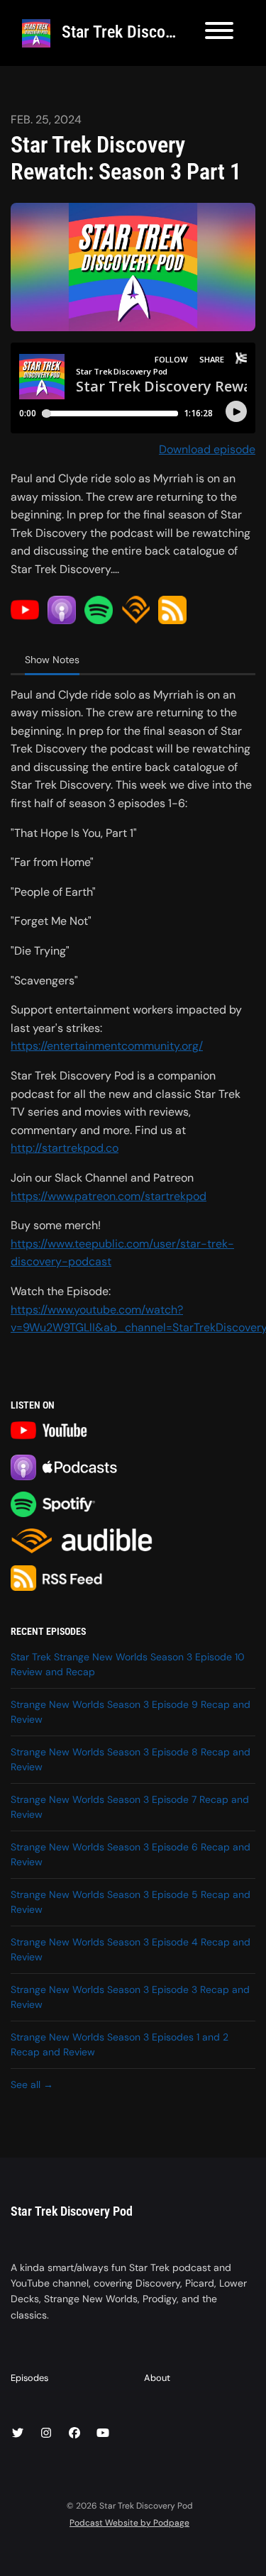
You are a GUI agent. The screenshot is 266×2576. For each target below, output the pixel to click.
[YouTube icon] (103, 2433)
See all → (32, 2084)
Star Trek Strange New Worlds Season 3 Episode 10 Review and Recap (128, 1664)
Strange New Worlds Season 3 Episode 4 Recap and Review (131, 1949)
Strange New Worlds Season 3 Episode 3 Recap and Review (130, 1997)
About (157, 2378)
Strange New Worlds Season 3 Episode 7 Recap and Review (130, 1807)
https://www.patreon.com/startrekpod (109, 1196)
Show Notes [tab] (52, 660)
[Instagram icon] (46, 2433)
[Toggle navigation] (219, 33)
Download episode (207, 449)
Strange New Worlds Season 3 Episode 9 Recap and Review (131, 1712)
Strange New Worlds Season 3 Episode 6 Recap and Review (131, 1854)
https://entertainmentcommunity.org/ (107, 1046)
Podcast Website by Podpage (129, 2523)
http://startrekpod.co (65, 1148)
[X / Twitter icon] (18, 2433)
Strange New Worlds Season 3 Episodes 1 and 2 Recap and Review (120, 2044)
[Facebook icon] (74, 2433)
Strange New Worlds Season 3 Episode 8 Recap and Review (131, 1759)
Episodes (29, 2378)
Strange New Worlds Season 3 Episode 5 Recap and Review (131, 1902)
